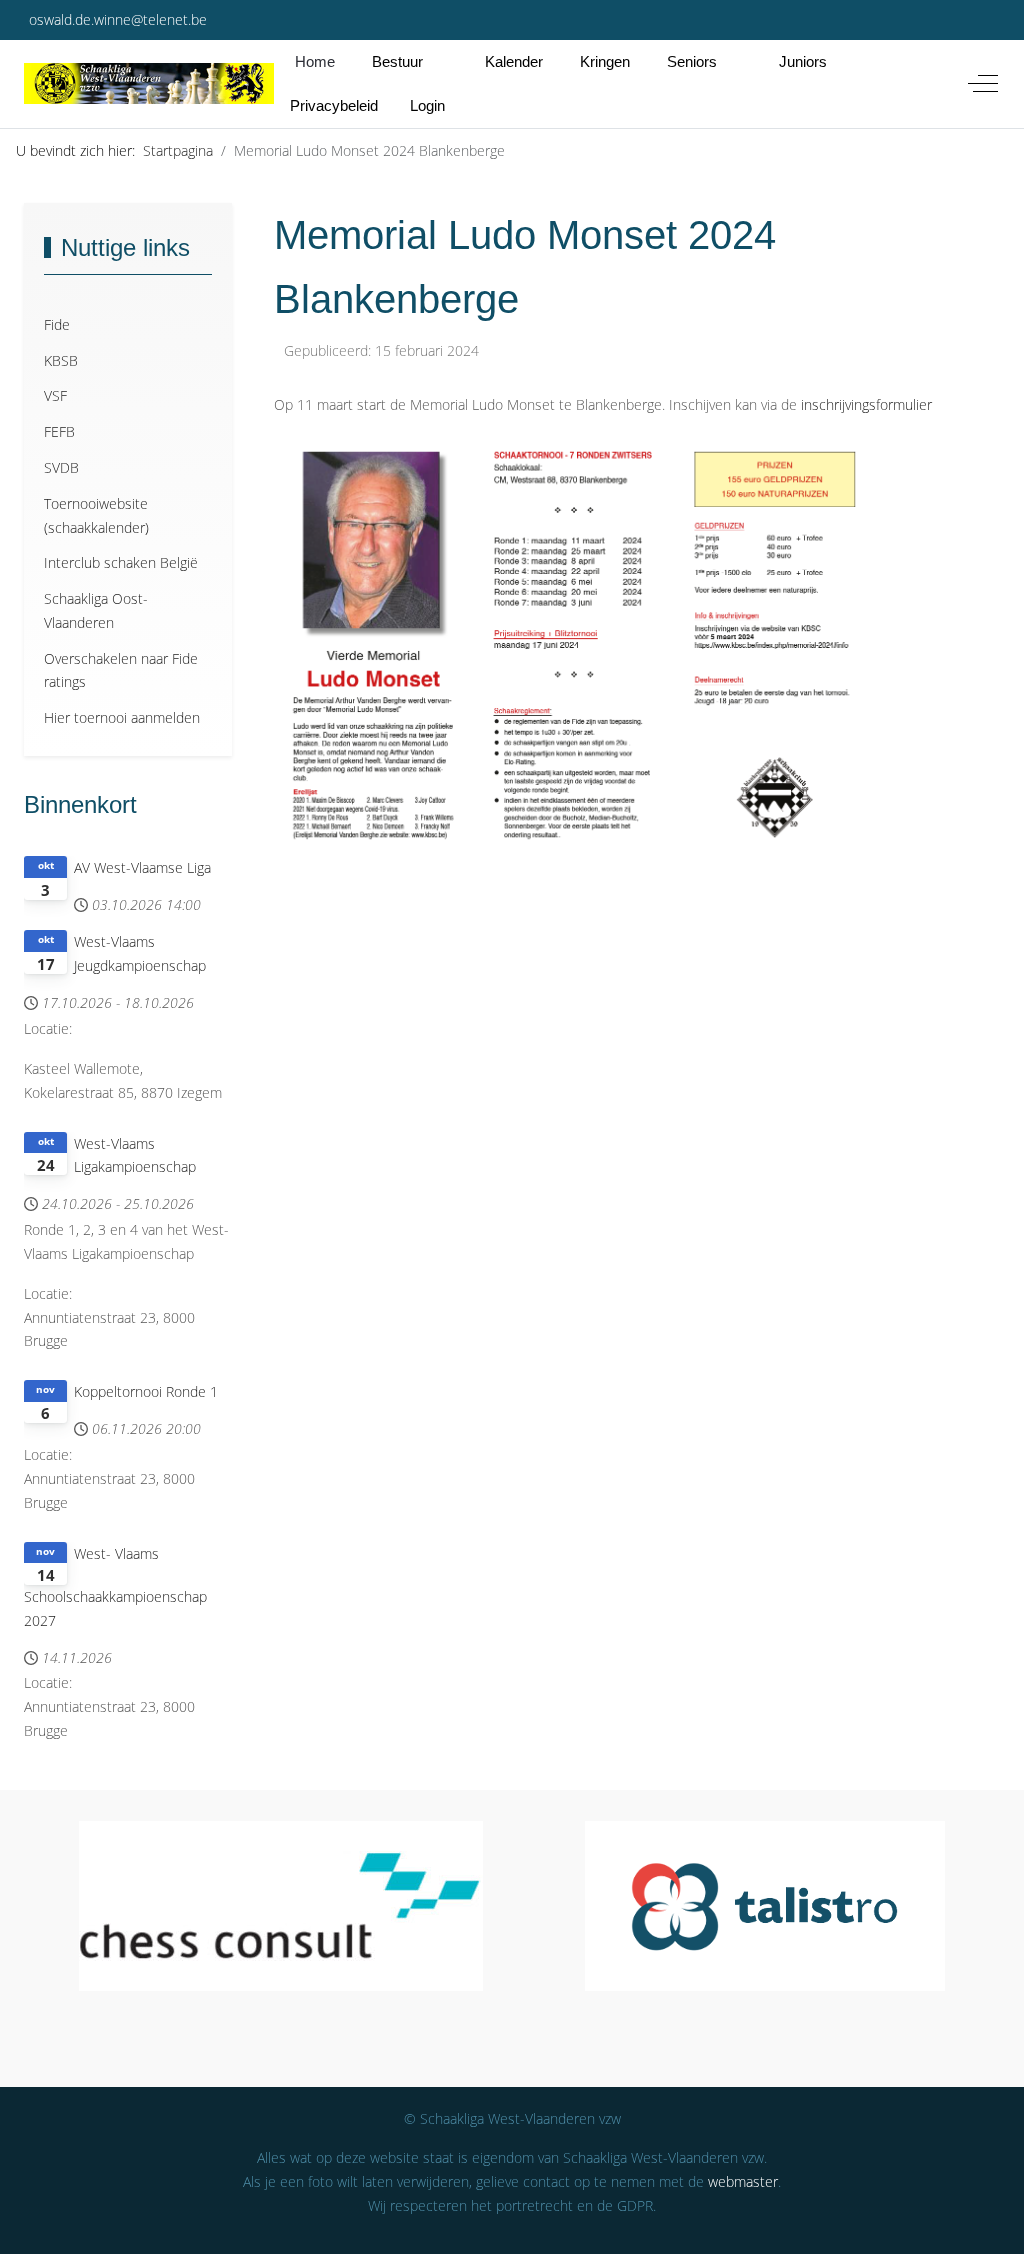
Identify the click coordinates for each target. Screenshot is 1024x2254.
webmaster (743, 2181)
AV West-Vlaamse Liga (142, 867)
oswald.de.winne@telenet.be (118, 19)
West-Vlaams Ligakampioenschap (135, 1155)
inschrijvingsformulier (866, 404)
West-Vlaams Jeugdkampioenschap (140, 953)
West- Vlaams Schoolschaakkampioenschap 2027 (115, 1587)
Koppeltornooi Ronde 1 (146, 1391)
